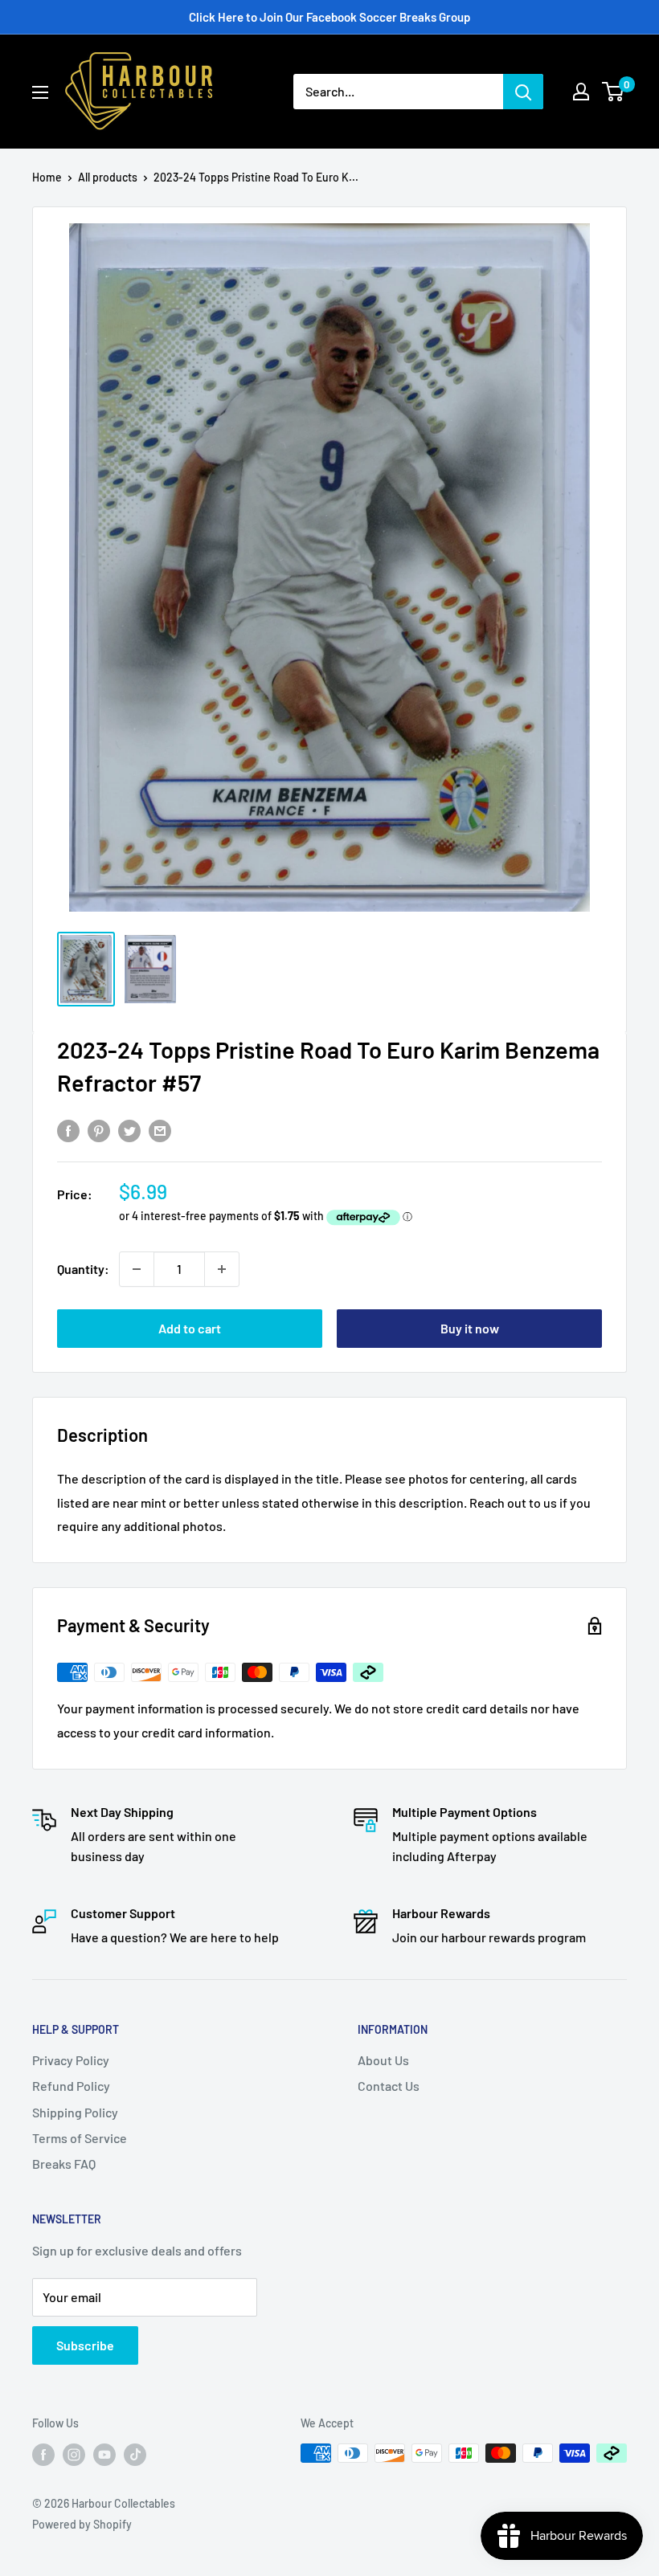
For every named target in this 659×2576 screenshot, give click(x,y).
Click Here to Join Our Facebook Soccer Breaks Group (329, 17)
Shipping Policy (75, 2112)
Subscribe (85, 2345)
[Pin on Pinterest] (99, 1130)
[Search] (523, 92)
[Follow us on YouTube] (104, 2455)
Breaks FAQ (64, 2164)
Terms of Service (80, 2138)
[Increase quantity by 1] (222, 1269)
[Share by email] (160, 1130)
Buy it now (470, 1328)
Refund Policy (71, 2086)
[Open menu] (40, 92)
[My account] (581, 92)
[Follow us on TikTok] (135, 2455)
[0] (614, 92)
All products (108, 177)
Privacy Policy (71, 2060)
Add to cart (190, 1328)
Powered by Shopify (82, 2524)
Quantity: (83, 1269)
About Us (383, 2060)
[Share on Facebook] (68, 1130)
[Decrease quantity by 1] (137, 1269)
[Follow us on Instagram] (74, 2455)
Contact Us (389, 2086)
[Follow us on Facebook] (43, 2455)
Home (47, 177)
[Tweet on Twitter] (129, 1130)
